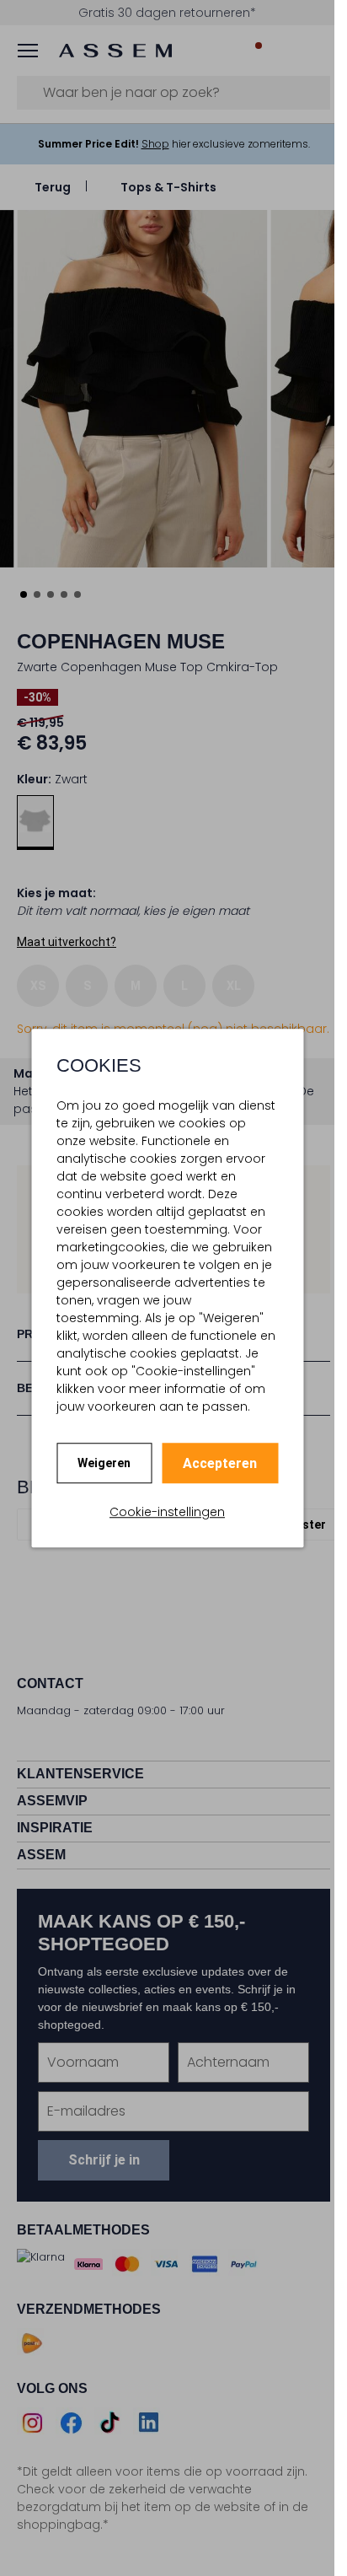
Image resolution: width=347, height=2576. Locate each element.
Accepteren (220, 1463)
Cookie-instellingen (167, 1512)
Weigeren (104, 1463)
